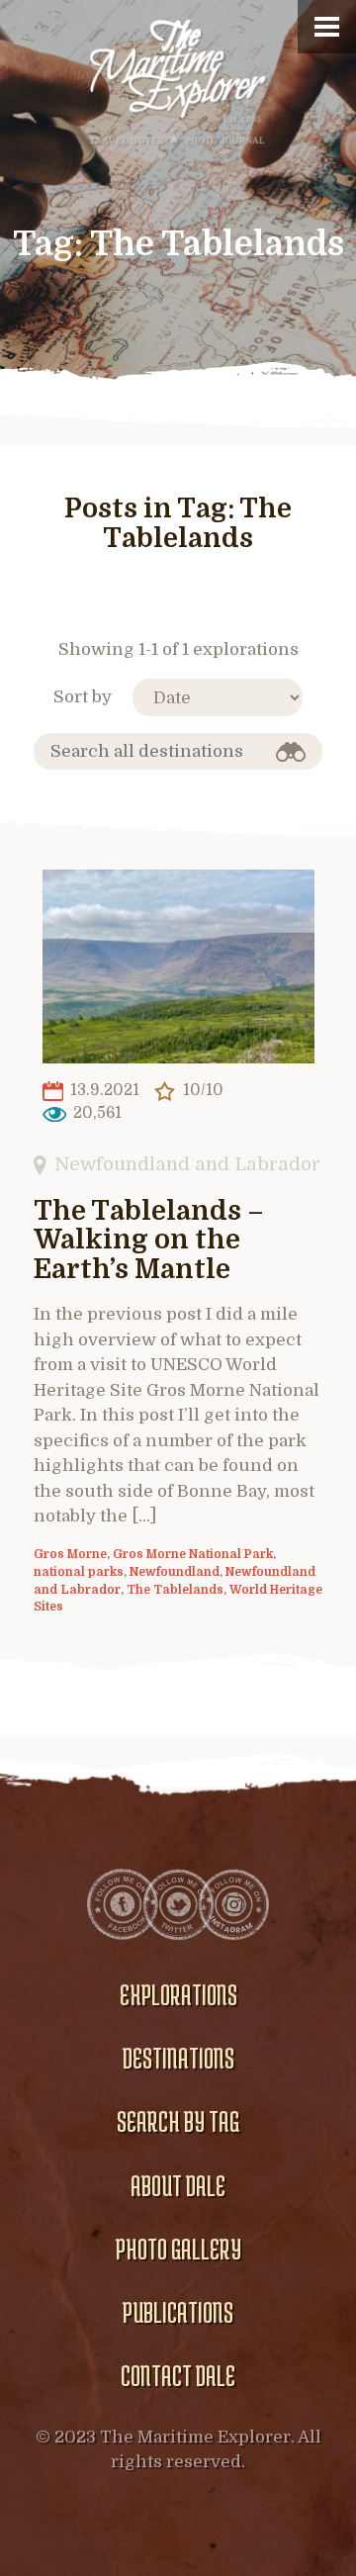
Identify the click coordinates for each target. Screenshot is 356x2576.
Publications (178, 2312)
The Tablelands (175, 1590)
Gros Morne (70, 1554)
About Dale (178, 2185)
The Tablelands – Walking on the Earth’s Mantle (149, 1241)
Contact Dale (178, 2375)
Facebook (123, 1904)
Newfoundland (175, 1572)
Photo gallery (178, 2249)
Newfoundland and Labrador (187, 1164)
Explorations (178, 1994)
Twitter (178, 1904)
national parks (79, 1572)
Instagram (233, 1904)
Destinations (178, 2058)
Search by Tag (178, 2121)
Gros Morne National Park (193, 1554)
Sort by (83, 697)
